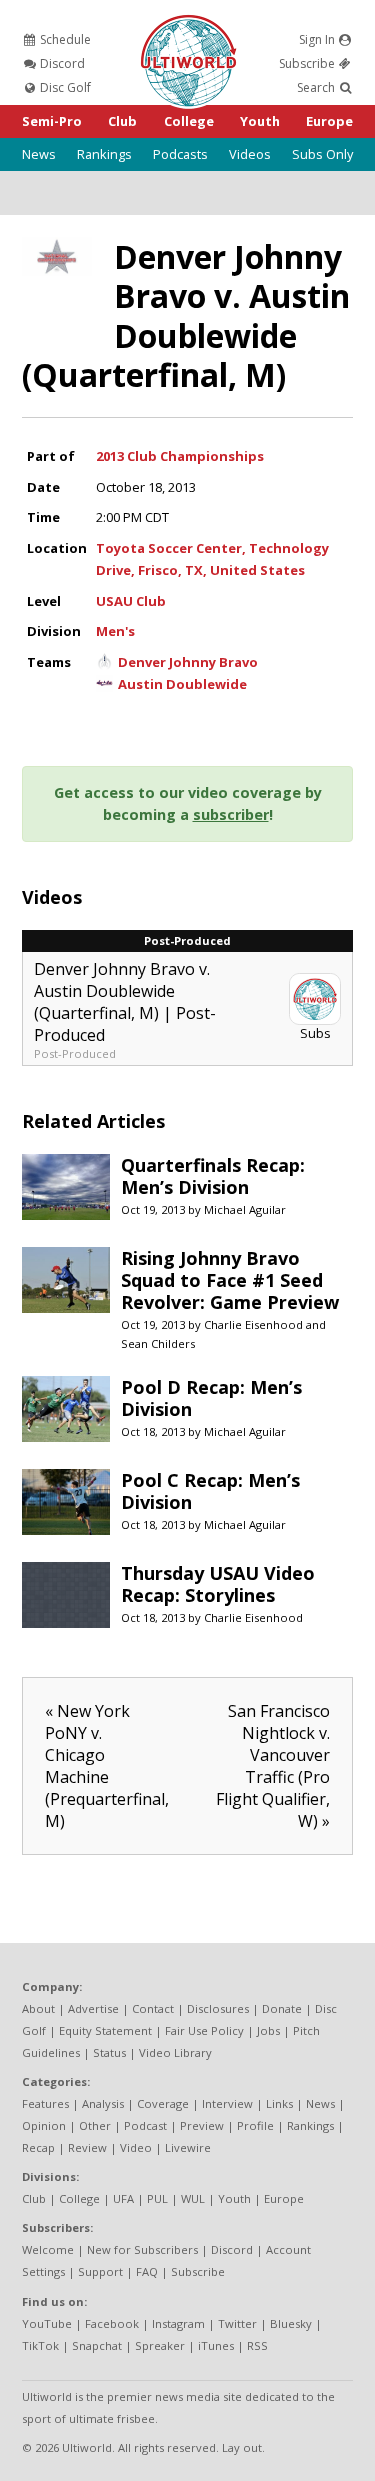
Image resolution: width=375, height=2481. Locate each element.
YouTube (47, 2323)
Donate (282, 2008)
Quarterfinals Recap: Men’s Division (213, 1176)
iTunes (216, 2345)
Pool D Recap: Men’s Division (211, 1398)
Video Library (175, 2052)
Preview (202, 2125)
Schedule (64, 39)
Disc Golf (64, 87)
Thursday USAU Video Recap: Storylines (218, 1584)
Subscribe (308, 63)
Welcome (48, 2249)
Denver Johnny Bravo (188, 662)
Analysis (103, 2103)
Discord (61, 63)
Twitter (237, 2323)
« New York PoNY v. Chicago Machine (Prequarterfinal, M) (107, 1766)
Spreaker (160, 2345)
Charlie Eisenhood (253, 1324)
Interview (227, 2103)
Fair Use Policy (204, 2030)
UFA (123, 2198)
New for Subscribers (142, 2249)
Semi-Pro (52, 121)
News (39, 154)
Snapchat (97, 2345)
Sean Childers (158, 1343)
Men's (115, 631)
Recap (38, 2147)
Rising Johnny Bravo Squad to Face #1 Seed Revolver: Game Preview (230, 1280)
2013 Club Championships (180, 456)
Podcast (145, 2125)
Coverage (163, 2103)
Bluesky (291, 2323)
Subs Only (322, 154)
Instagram (178, 2323)
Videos (250, 154)
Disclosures (218, 2008)
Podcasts (180, 154)
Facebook (112, 2323)
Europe (329, 121)
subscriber (231, 814)
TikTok (40, 2345)
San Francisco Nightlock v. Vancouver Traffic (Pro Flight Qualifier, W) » (273, 1766)
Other (95, 2125)
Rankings (104, 154)
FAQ (147, 2271)
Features (45, 2103)
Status (109, 2052)
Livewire (188, 2147)
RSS (257, 2345)
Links (279, 2103)
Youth (260, 121)
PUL (157, 2198)
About (38, 2008)
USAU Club (131, 601)
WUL (193, 2198)
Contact (153, 2008)
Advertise (93, 2008)
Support (100, 2271)
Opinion (44, 2125)
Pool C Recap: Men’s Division (210, 1491)
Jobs (268, 2030)
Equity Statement (105, 2030)
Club (122, 121)
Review (87, 2147)
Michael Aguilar (245, 1209)
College (189, 121)
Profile (255, 2125)
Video (136, 2147)
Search (317, 87)
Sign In (318, 39)
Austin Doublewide (182, 684)
